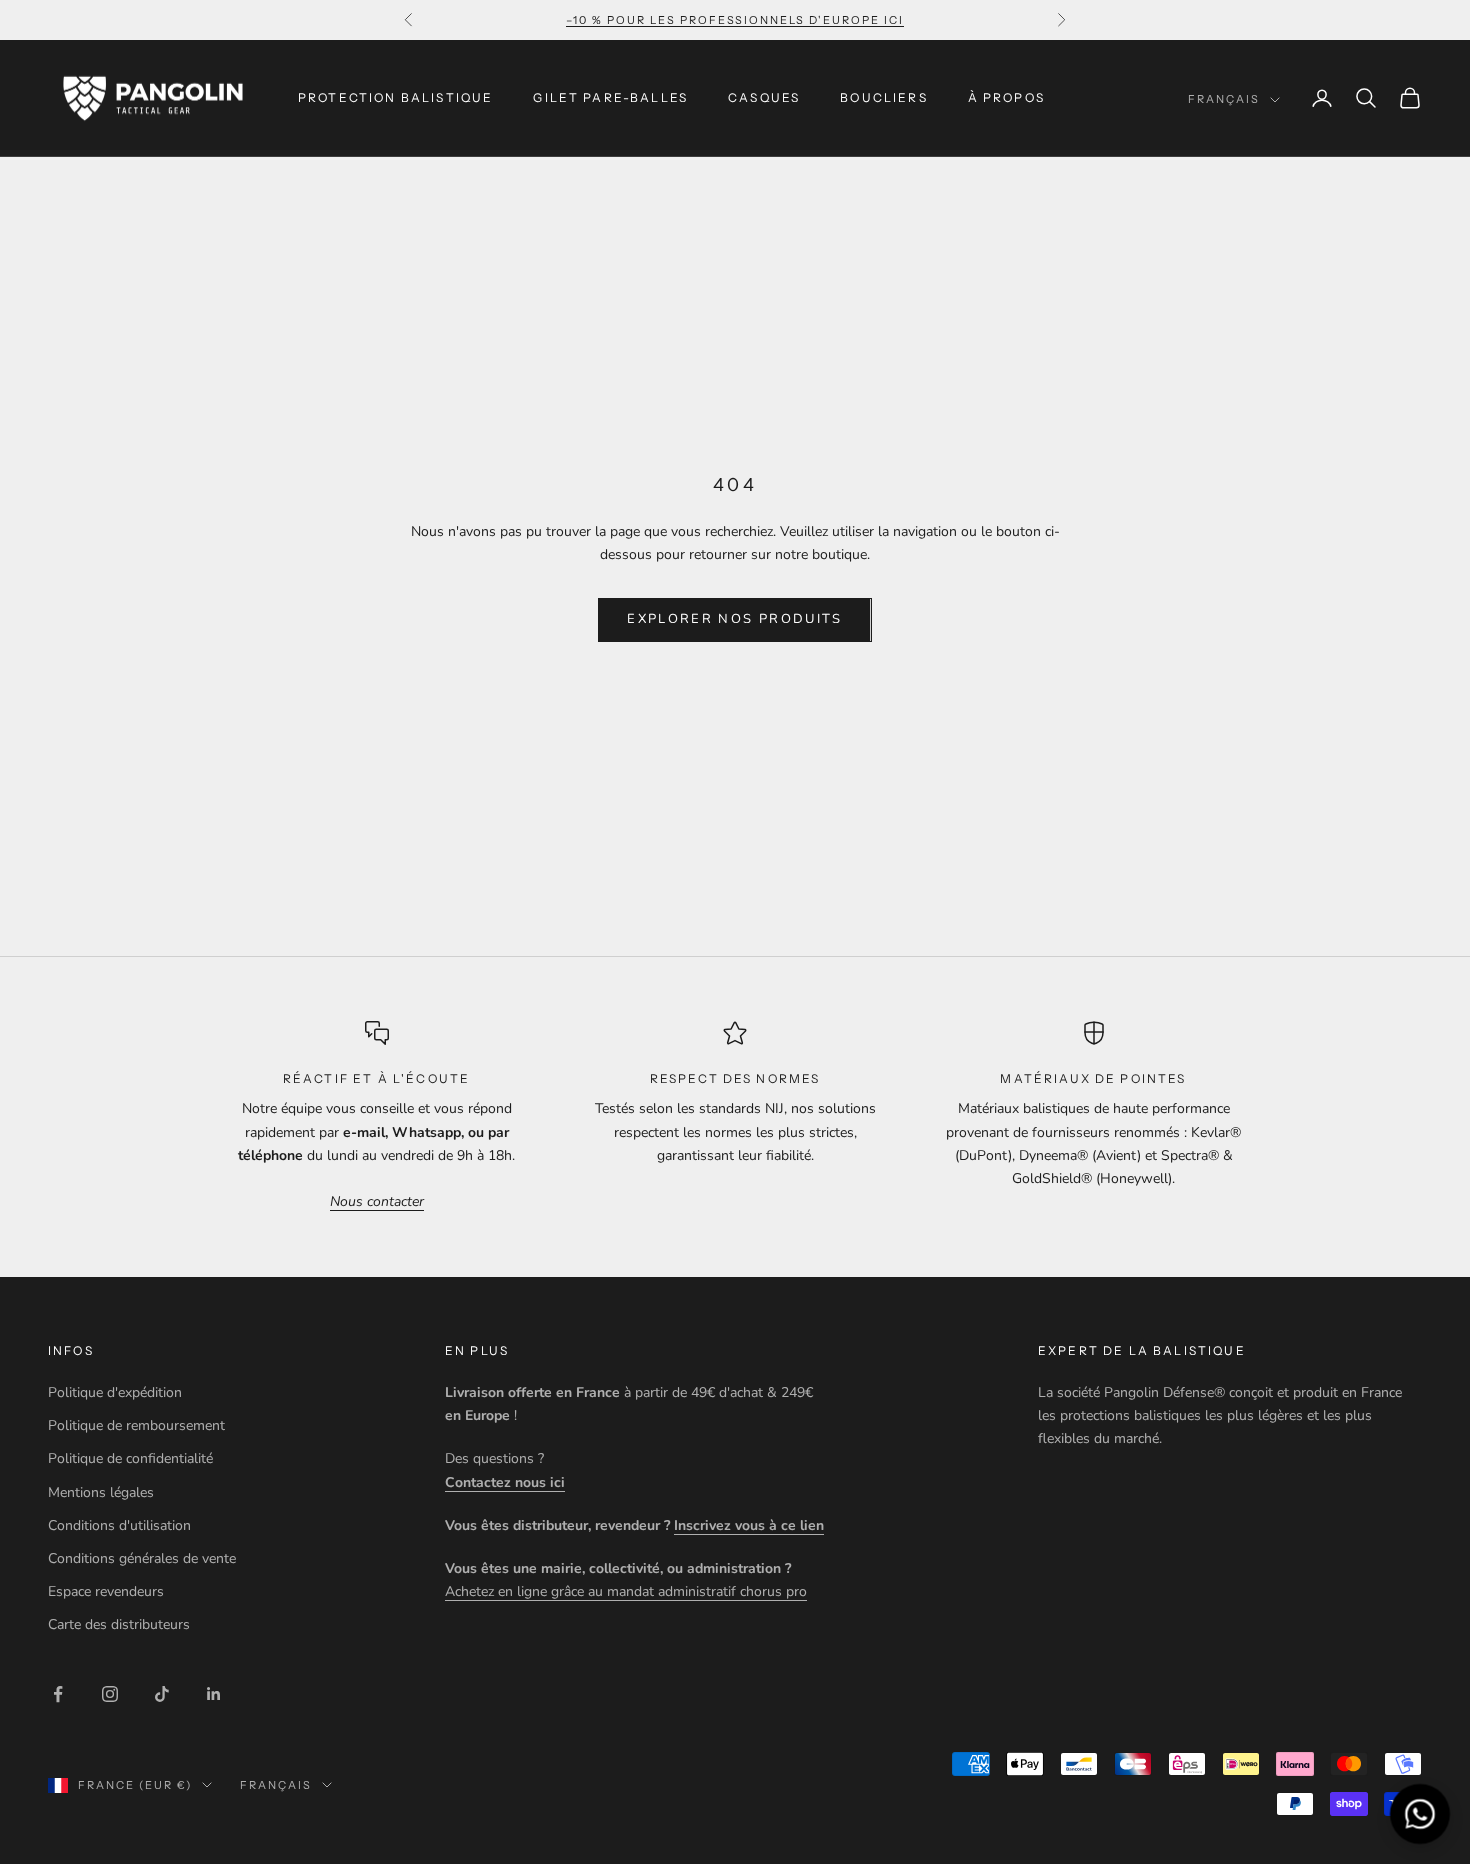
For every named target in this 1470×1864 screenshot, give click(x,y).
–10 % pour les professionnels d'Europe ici (735, 20)
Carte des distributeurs (119, 1624)
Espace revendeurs (106, 1591)
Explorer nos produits (734, 619)
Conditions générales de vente (142, 1558)
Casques (764, 97)
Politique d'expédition (115, 1392)
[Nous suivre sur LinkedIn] (214, 1694)
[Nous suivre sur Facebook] (58, 1694)
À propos (1006, 97)
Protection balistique (395, 97)
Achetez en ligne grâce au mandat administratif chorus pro (626, 1591)
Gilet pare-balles (610, 97)
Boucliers (883, 97)
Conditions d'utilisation (119, 1525)
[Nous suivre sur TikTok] (162, 1694)
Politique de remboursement (136, 1425)
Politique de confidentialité (130, 1458)
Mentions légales (101, 1492)
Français (1224, 99)
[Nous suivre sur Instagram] (110, 1694)
